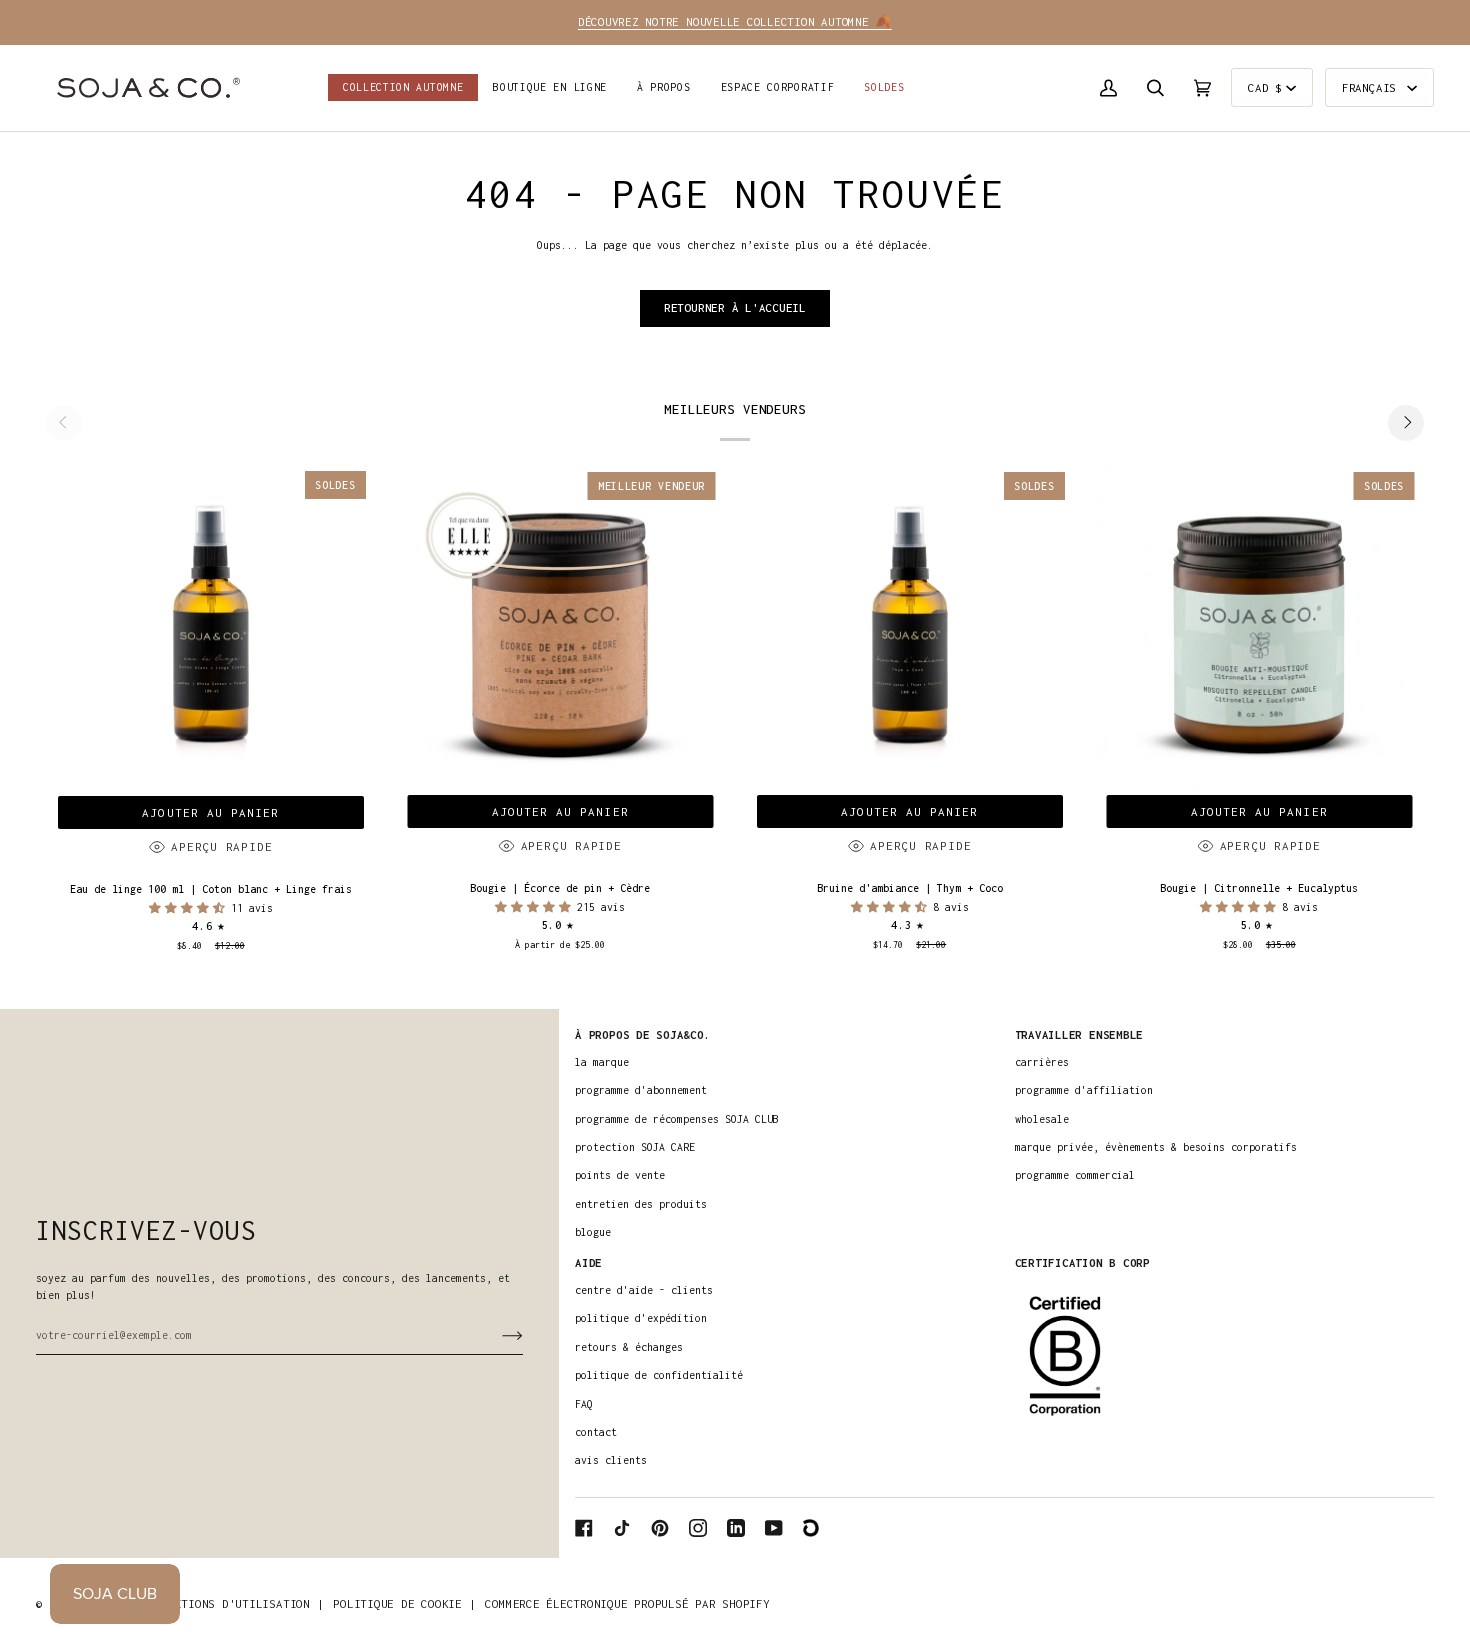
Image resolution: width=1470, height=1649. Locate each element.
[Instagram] (698, 1528)
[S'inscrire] (496, 1335)
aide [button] (588, 1262)
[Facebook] (584, 1528)
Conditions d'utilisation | (235, 1603)
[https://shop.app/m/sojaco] (812, 1528)
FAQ (584, 1404)
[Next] (1406, 423)
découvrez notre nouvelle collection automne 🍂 (735, 21)
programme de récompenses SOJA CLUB (677, 1119)
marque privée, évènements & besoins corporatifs (1156, 1147)
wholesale (1042, 1119)
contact (596, 1432)
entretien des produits (641, 1204)
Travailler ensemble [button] (1079, 1034)
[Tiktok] (622, 1528)
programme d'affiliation (1084, 1090)
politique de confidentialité (659, 1375)
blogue (593, 1232)
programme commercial (1075, 1175)
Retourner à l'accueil (735, 307)
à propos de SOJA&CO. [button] (642, 1034)
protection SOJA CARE (635, 1147)
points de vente (620, 1175)
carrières (1042, 1062)
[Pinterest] (660, 1528)
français (1372, 87)
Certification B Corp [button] (1082, 1262)
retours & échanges (629, 1347)
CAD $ (1265, 87)
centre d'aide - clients (644, 1290)
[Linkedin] (736, 1528)
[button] (550, 88)
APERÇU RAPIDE (221, 846)
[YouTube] (774, 1528)
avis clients (611, 1460)
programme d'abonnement (641, 1090)
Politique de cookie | (404, 1603)
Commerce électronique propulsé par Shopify (627, 1603)
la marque (602, 1062)
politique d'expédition (641, 1318)
